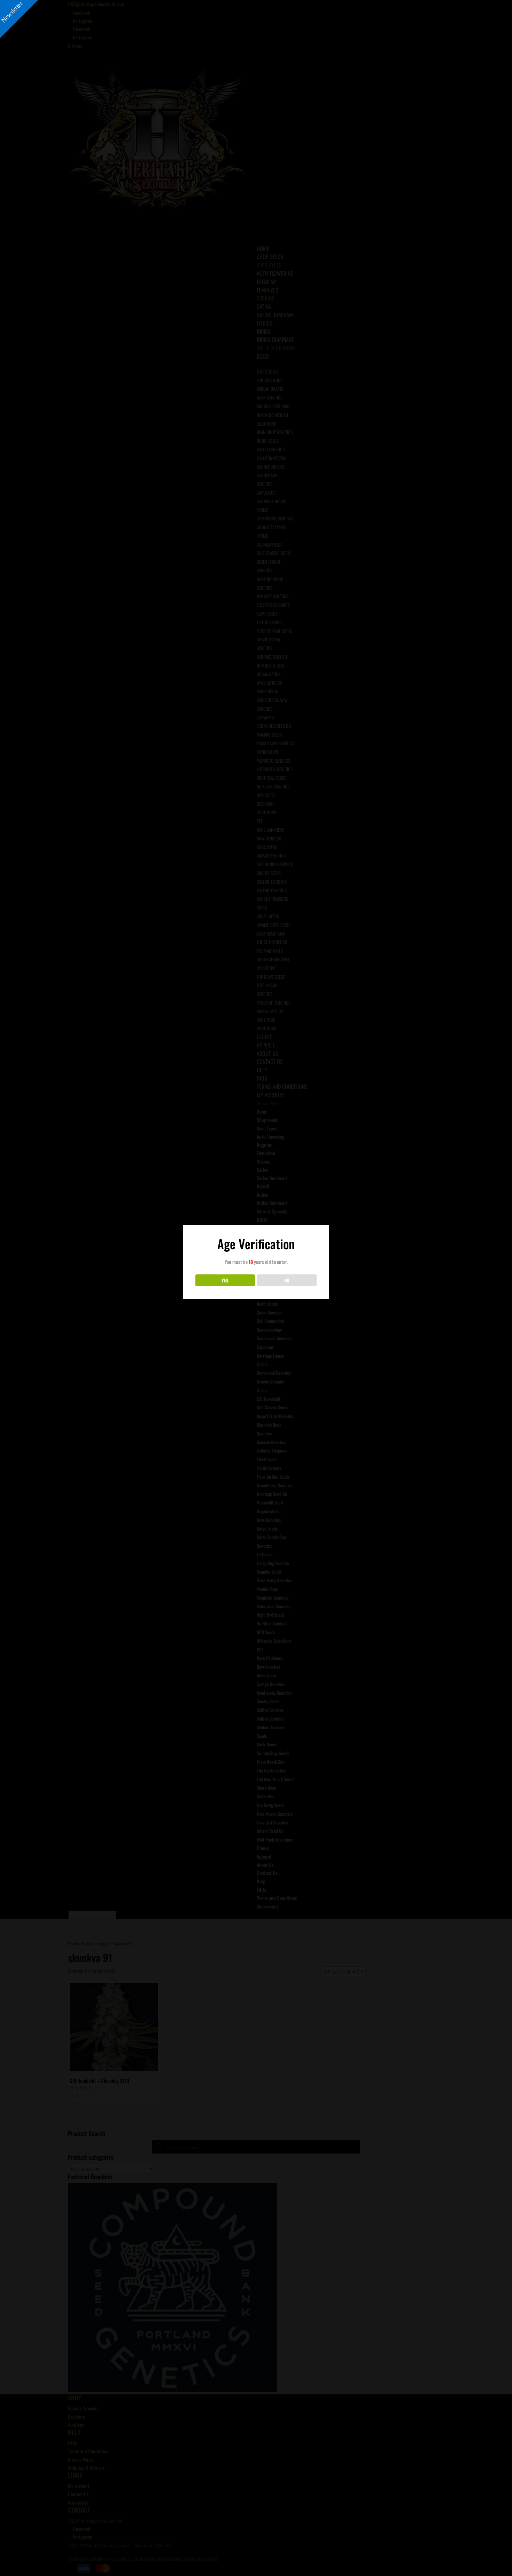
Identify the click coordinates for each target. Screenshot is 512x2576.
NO (287, 1280)
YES (225, 1280)
